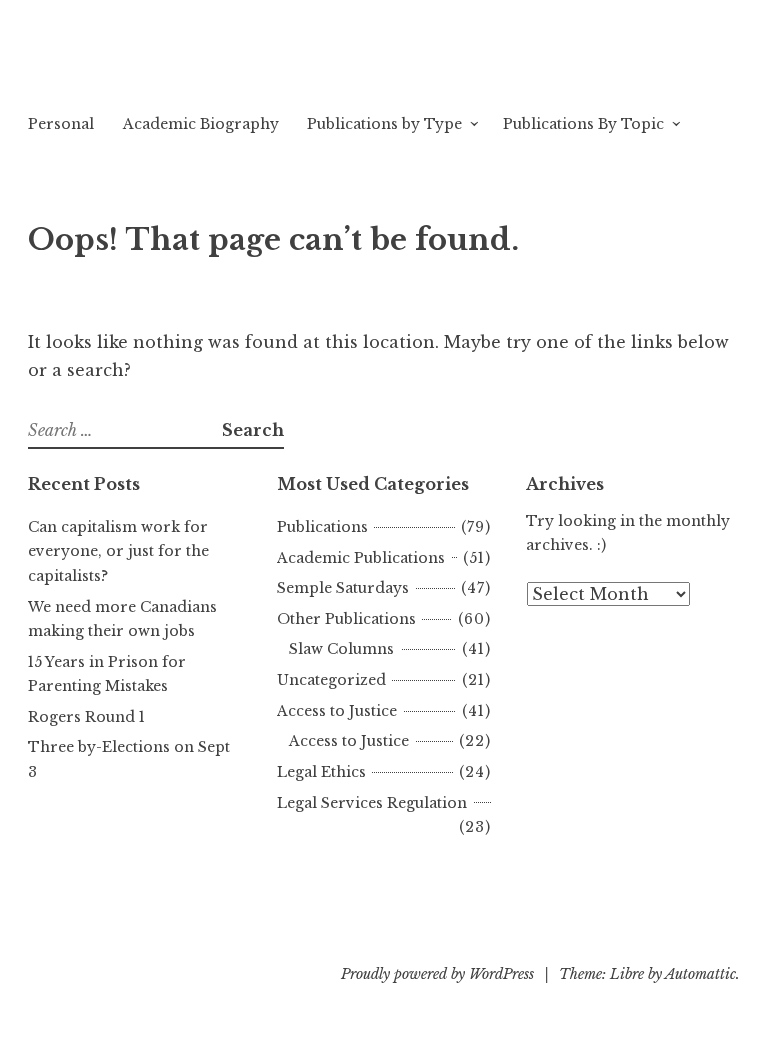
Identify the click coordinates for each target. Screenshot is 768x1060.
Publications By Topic (583, 124)
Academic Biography (201, 124)
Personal (61, 124)
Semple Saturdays (343, 588)
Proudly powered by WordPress (437, 974)
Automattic (700, 974)
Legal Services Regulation (372, 803)
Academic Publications (361, 558)
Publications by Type (384, 124)
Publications (322, 527)
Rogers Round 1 (86, 717)
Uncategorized (331, 680)
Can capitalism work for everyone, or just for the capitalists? (118, 551)
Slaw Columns (341, 649)
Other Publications (346, 619)
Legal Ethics (321, 772)
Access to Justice (337, 711)
